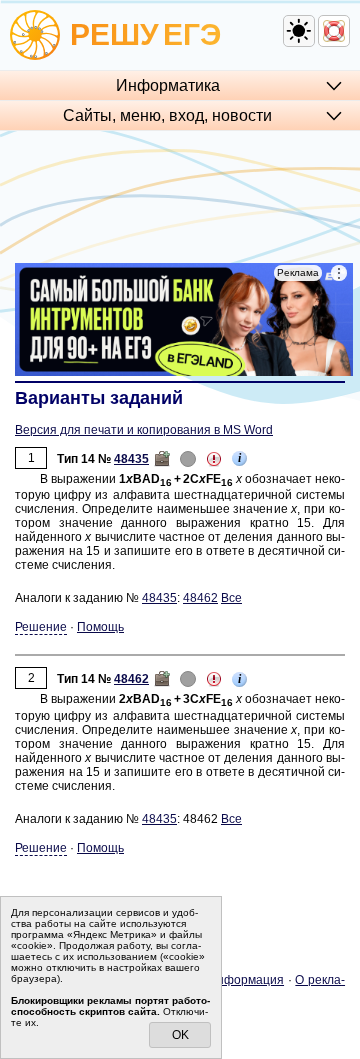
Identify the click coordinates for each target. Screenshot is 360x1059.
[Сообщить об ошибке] (214, 459)
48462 (200, 598)
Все (231, 598)
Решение (41, 627)
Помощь (100, 627)
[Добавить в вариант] (162, 459)
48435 (131, 459)
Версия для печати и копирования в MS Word (144, 430)
